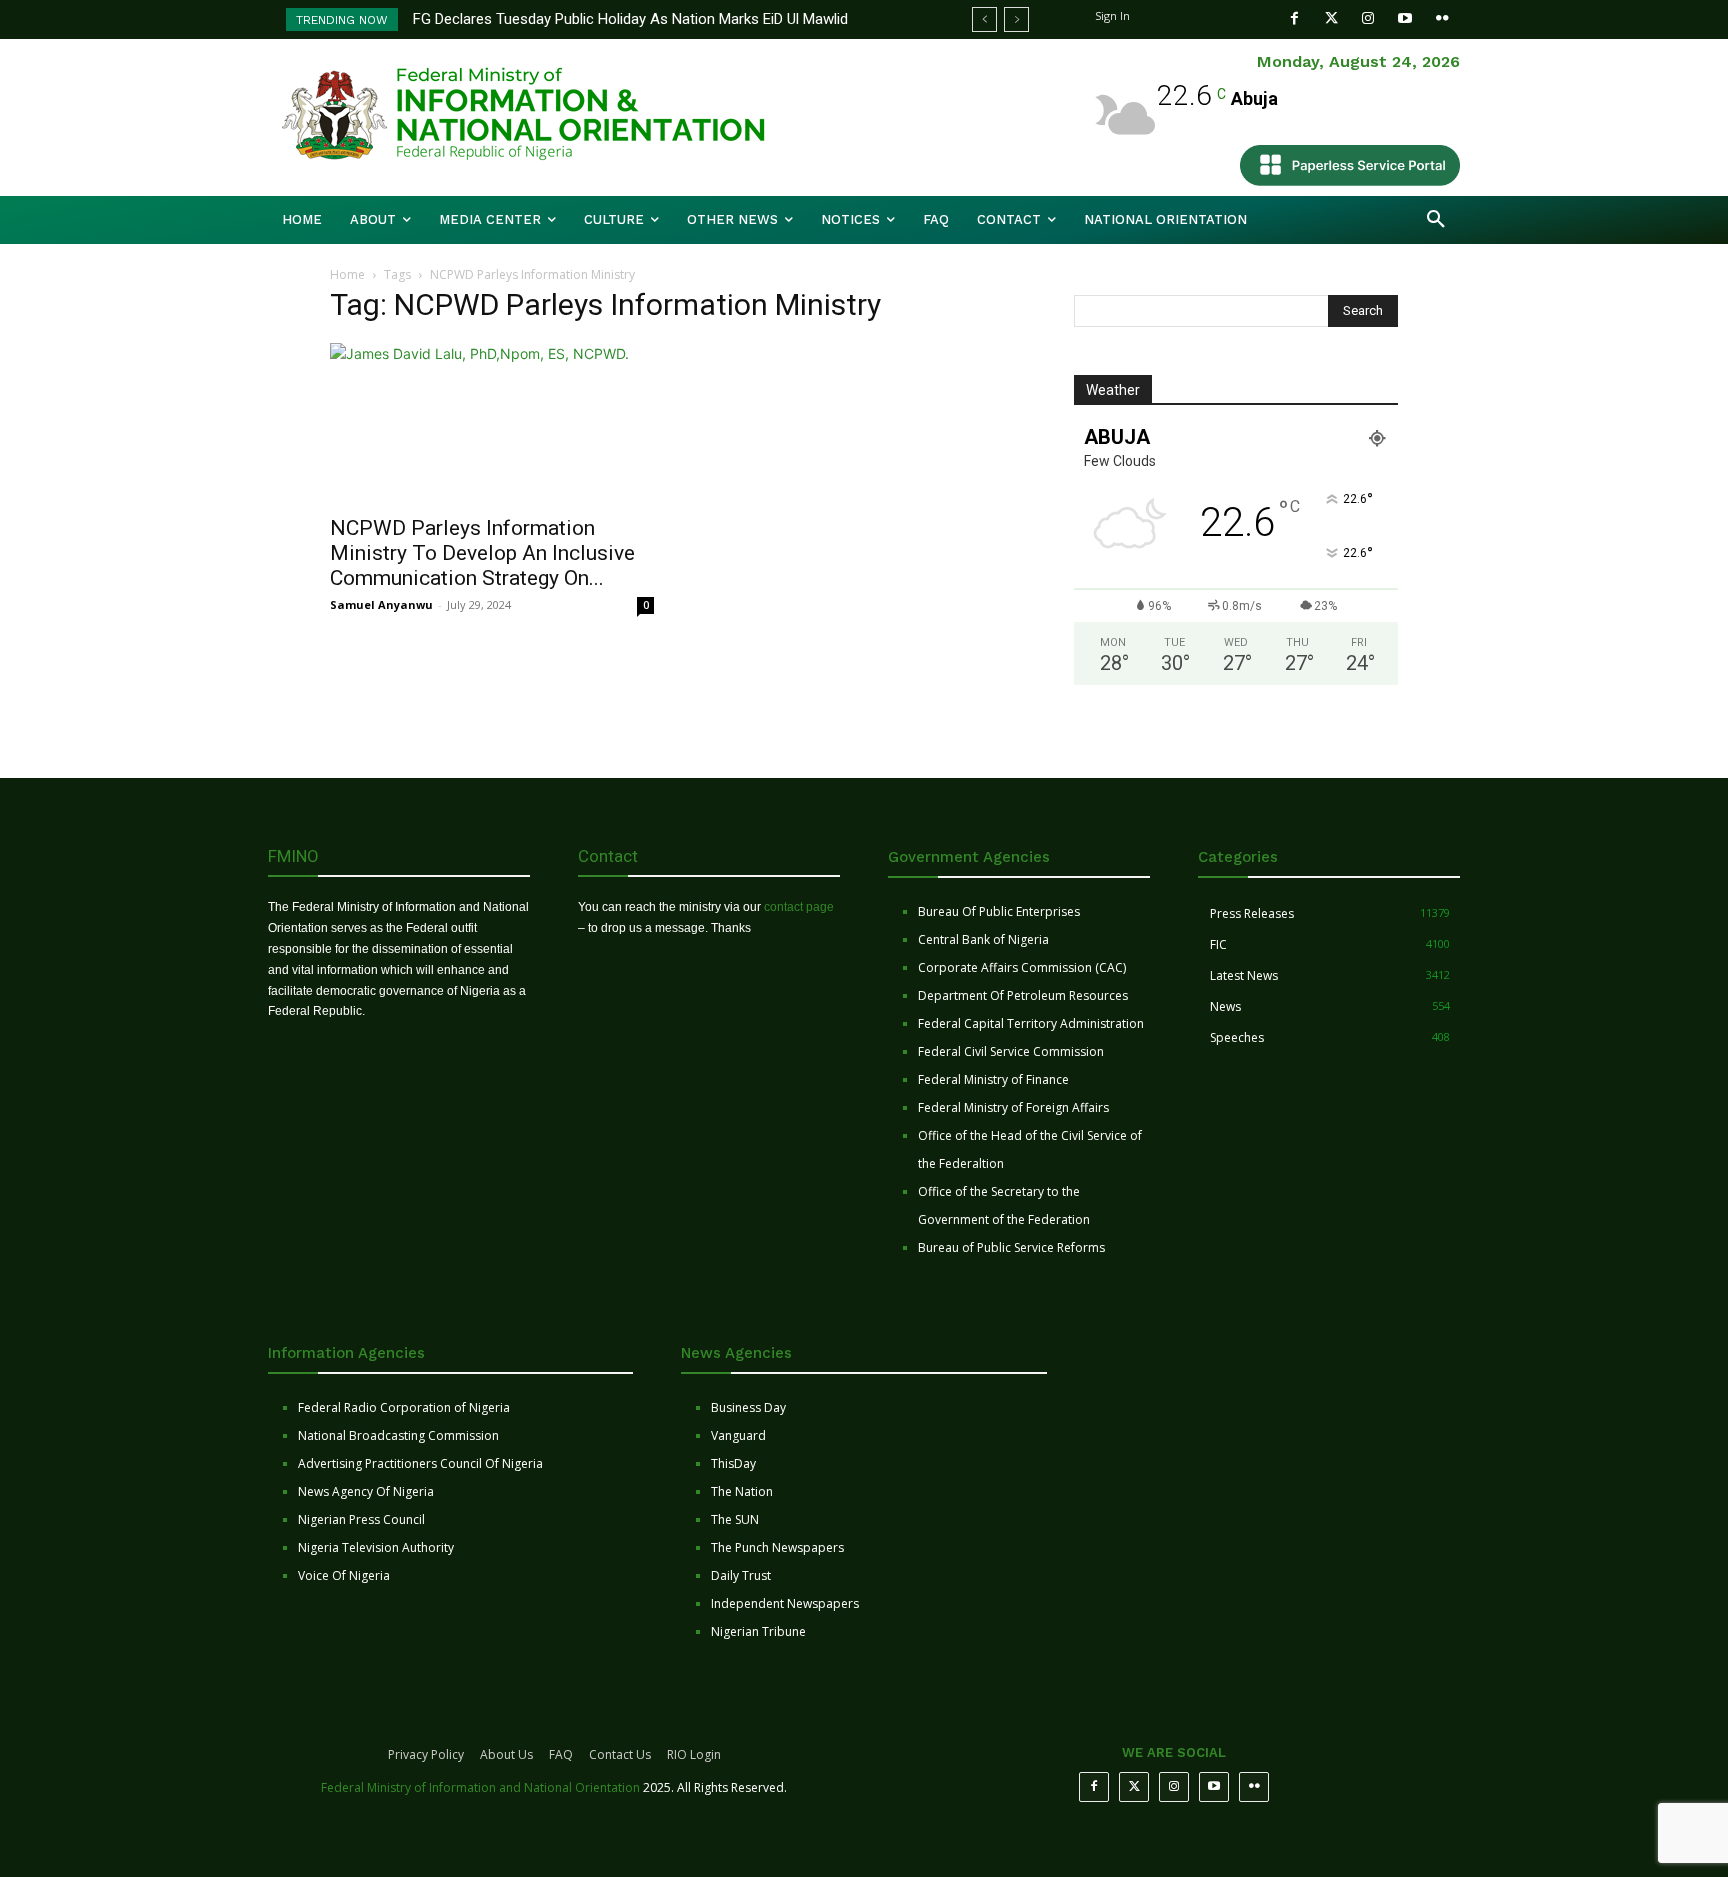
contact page (799, 907)
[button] (1436, 220)
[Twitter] (1331, 18)
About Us (506, 1754)
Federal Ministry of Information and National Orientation (480, 1787)
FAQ (561, 1754)
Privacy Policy (426, 1754)
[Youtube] (1405, 18)
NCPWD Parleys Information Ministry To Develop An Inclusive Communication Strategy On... (482, 553)
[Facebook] (1294, 18)
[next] (1016, 19)
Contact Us (620, 1754)
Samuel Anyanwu (381, 604)
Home (347, 274)
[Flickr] (1442, 18)
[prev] (984, 19)
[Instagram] (1368, 18)
